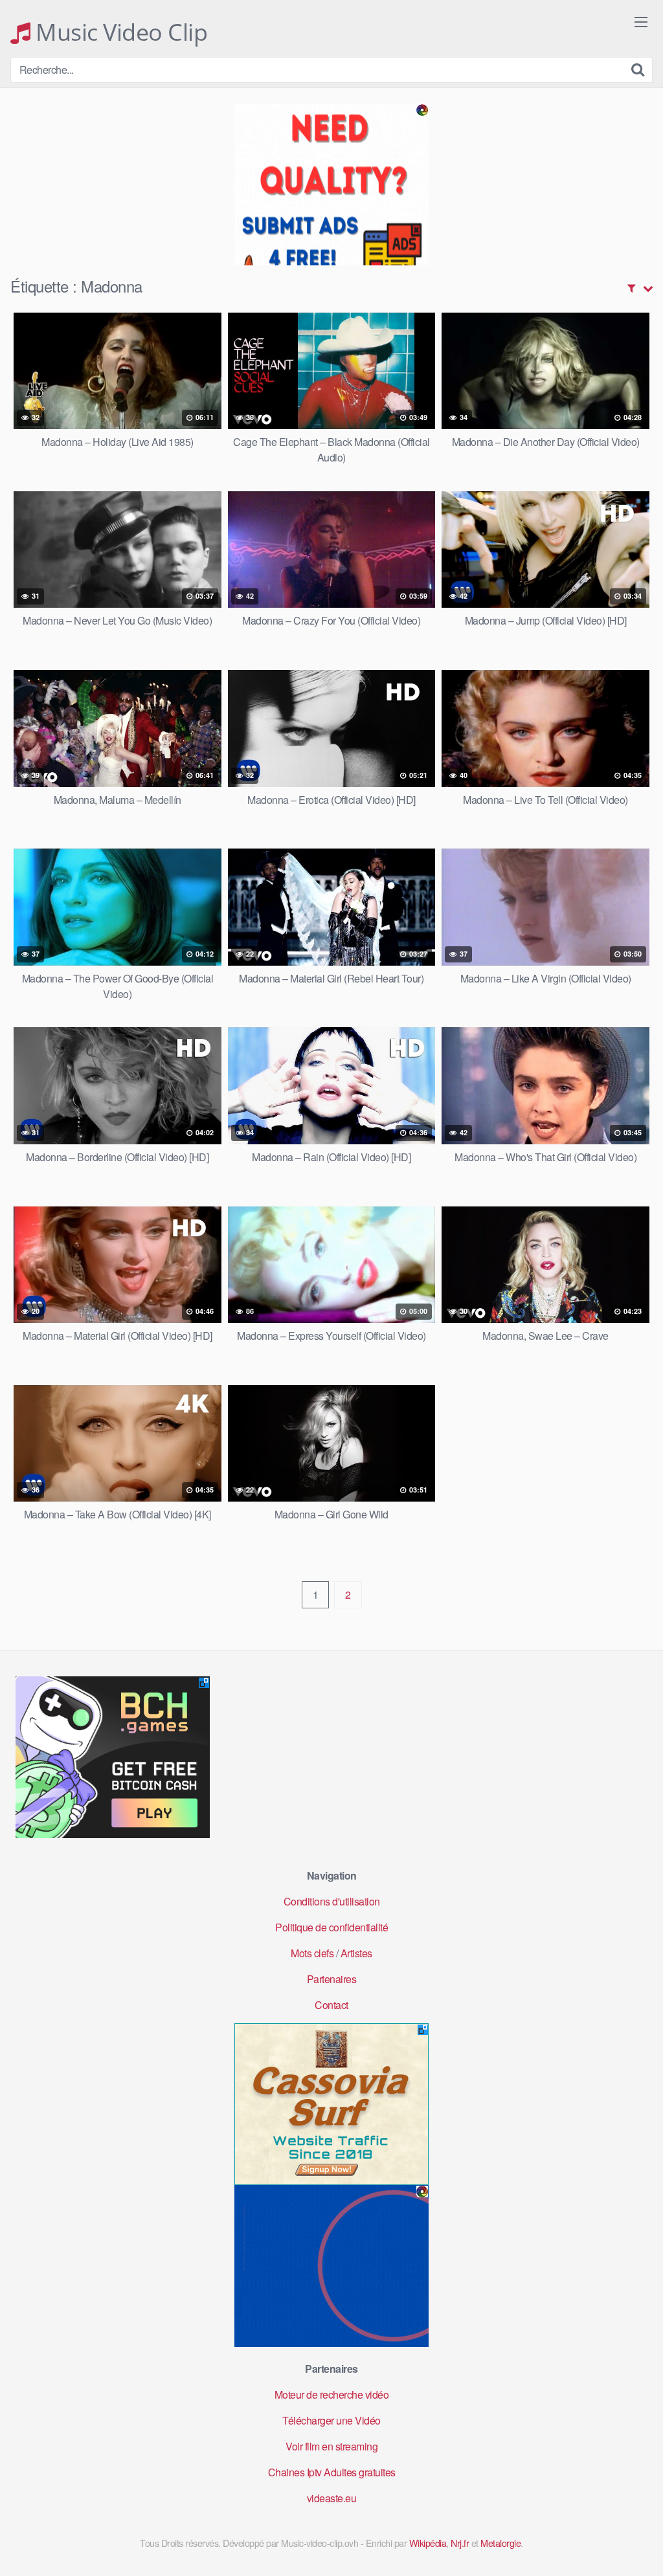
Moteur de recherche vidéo (332, 2394)
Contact (331, 2005)
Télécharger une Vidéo (331, 2420)
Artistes (356, 1953)
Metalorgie (500, 2543)
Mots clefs (312, 1953)
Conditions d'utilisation (332, 1901)
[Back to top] (627, 2535)
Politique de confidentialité (331, 1927)
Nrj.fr (460, 2543)
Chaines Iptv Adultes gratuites (332, 2472)
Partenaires (332, 1979)
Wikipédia (428, 2543)
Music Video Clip (119, 32)
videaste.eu (332, 2498)
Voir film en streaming (331, 2446)
